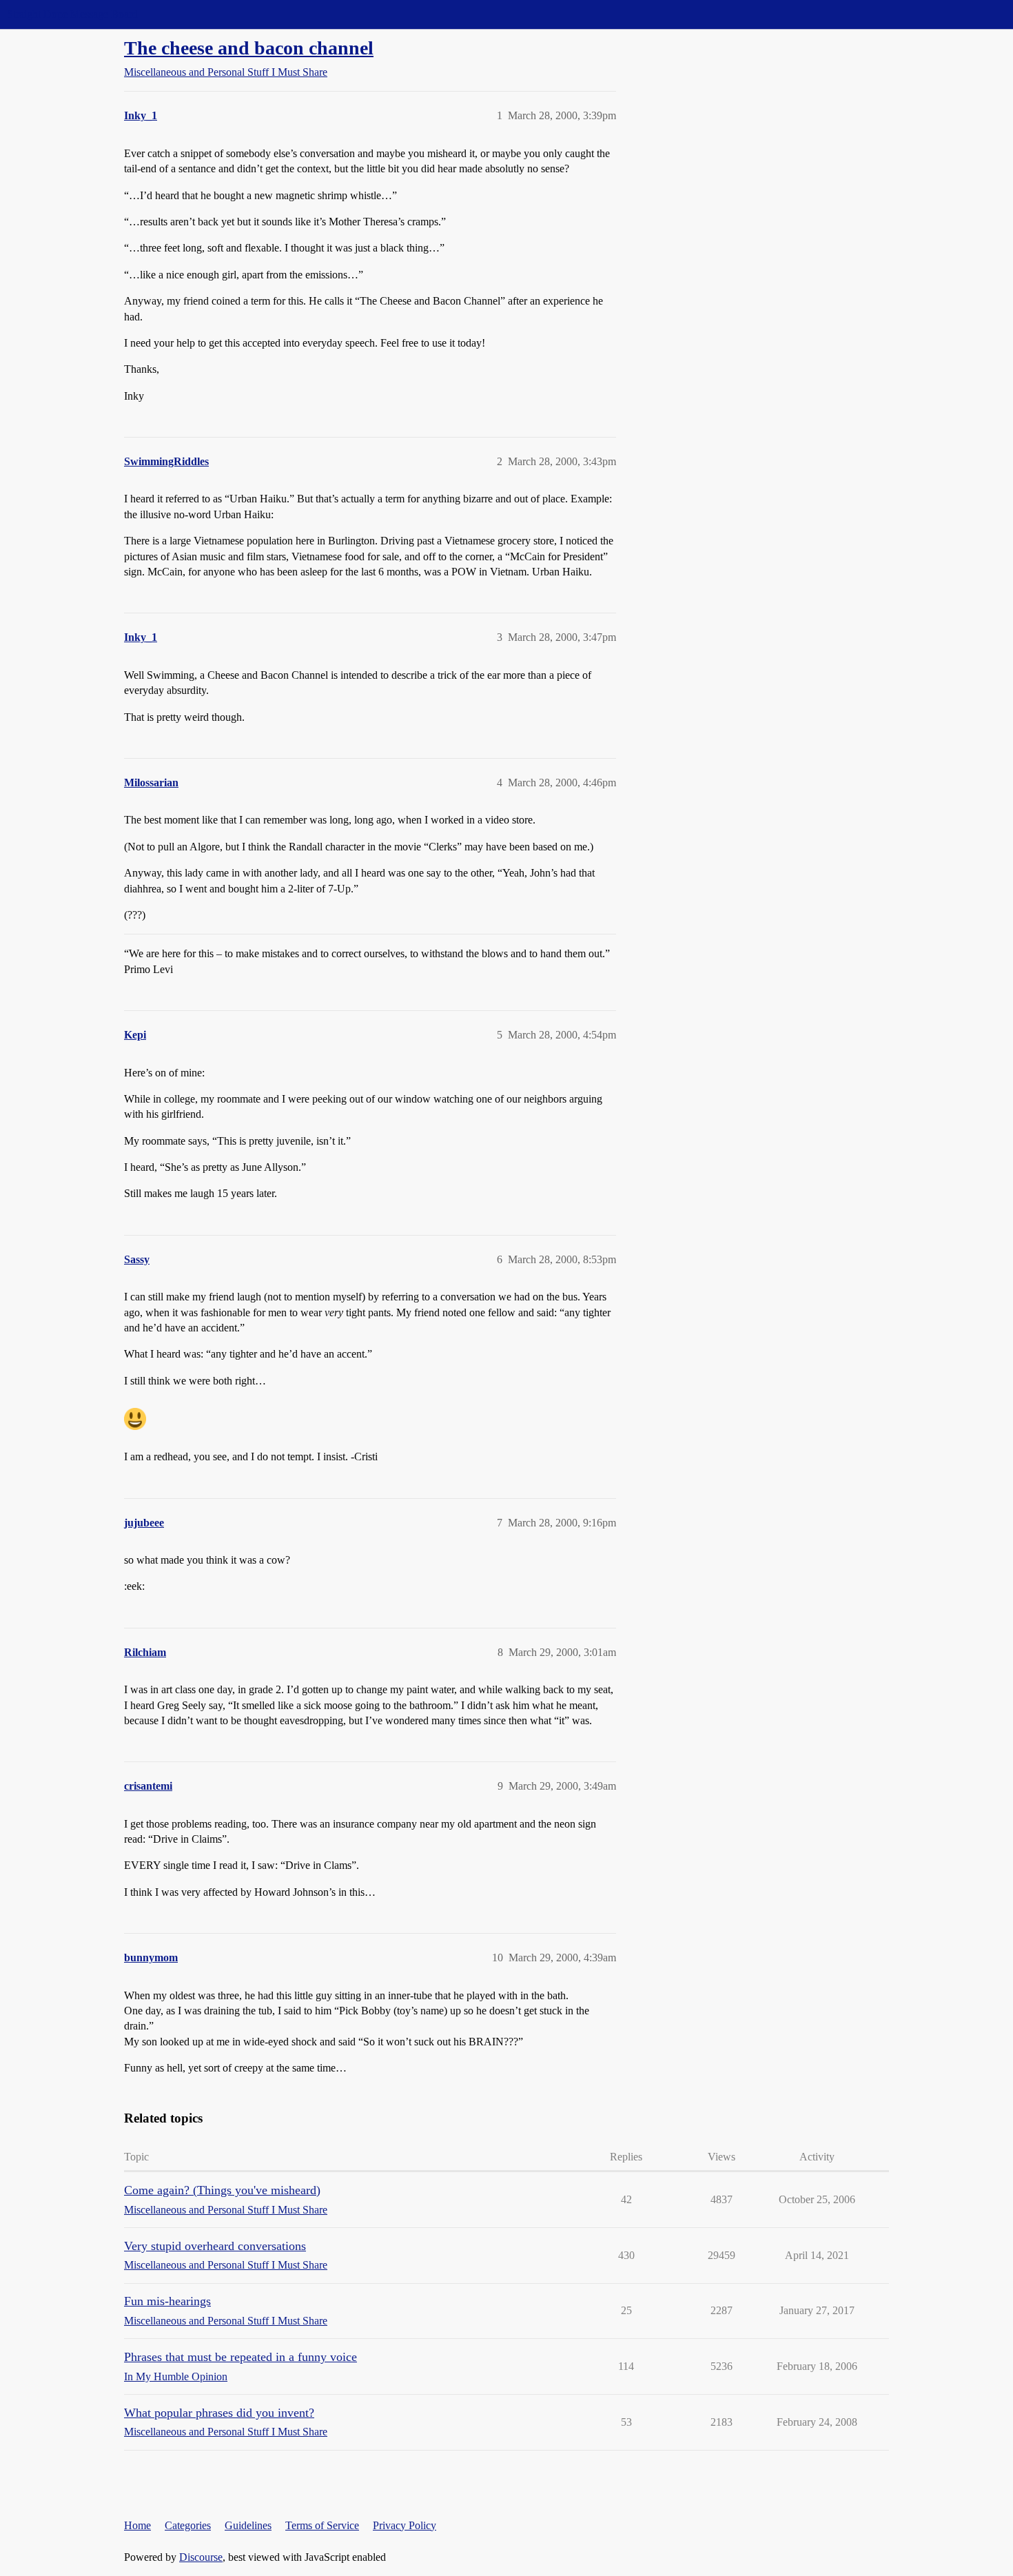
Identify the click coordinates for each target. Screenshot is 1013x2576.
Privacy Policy (405, 2525)
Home (137, 2525)
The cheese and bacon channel (249, 48)
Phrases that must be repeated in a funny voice (241, 2357)
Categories (188, 2525)
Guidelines (248, 2525)
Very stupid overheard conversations (215, 2246)
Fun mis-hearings (167, 2301)
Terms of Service (322, 2525)
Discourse (201, 2557)
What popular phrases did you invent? (219, 2413)
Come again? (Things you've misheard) (222, 2190)
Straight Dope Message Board (72, 14)
